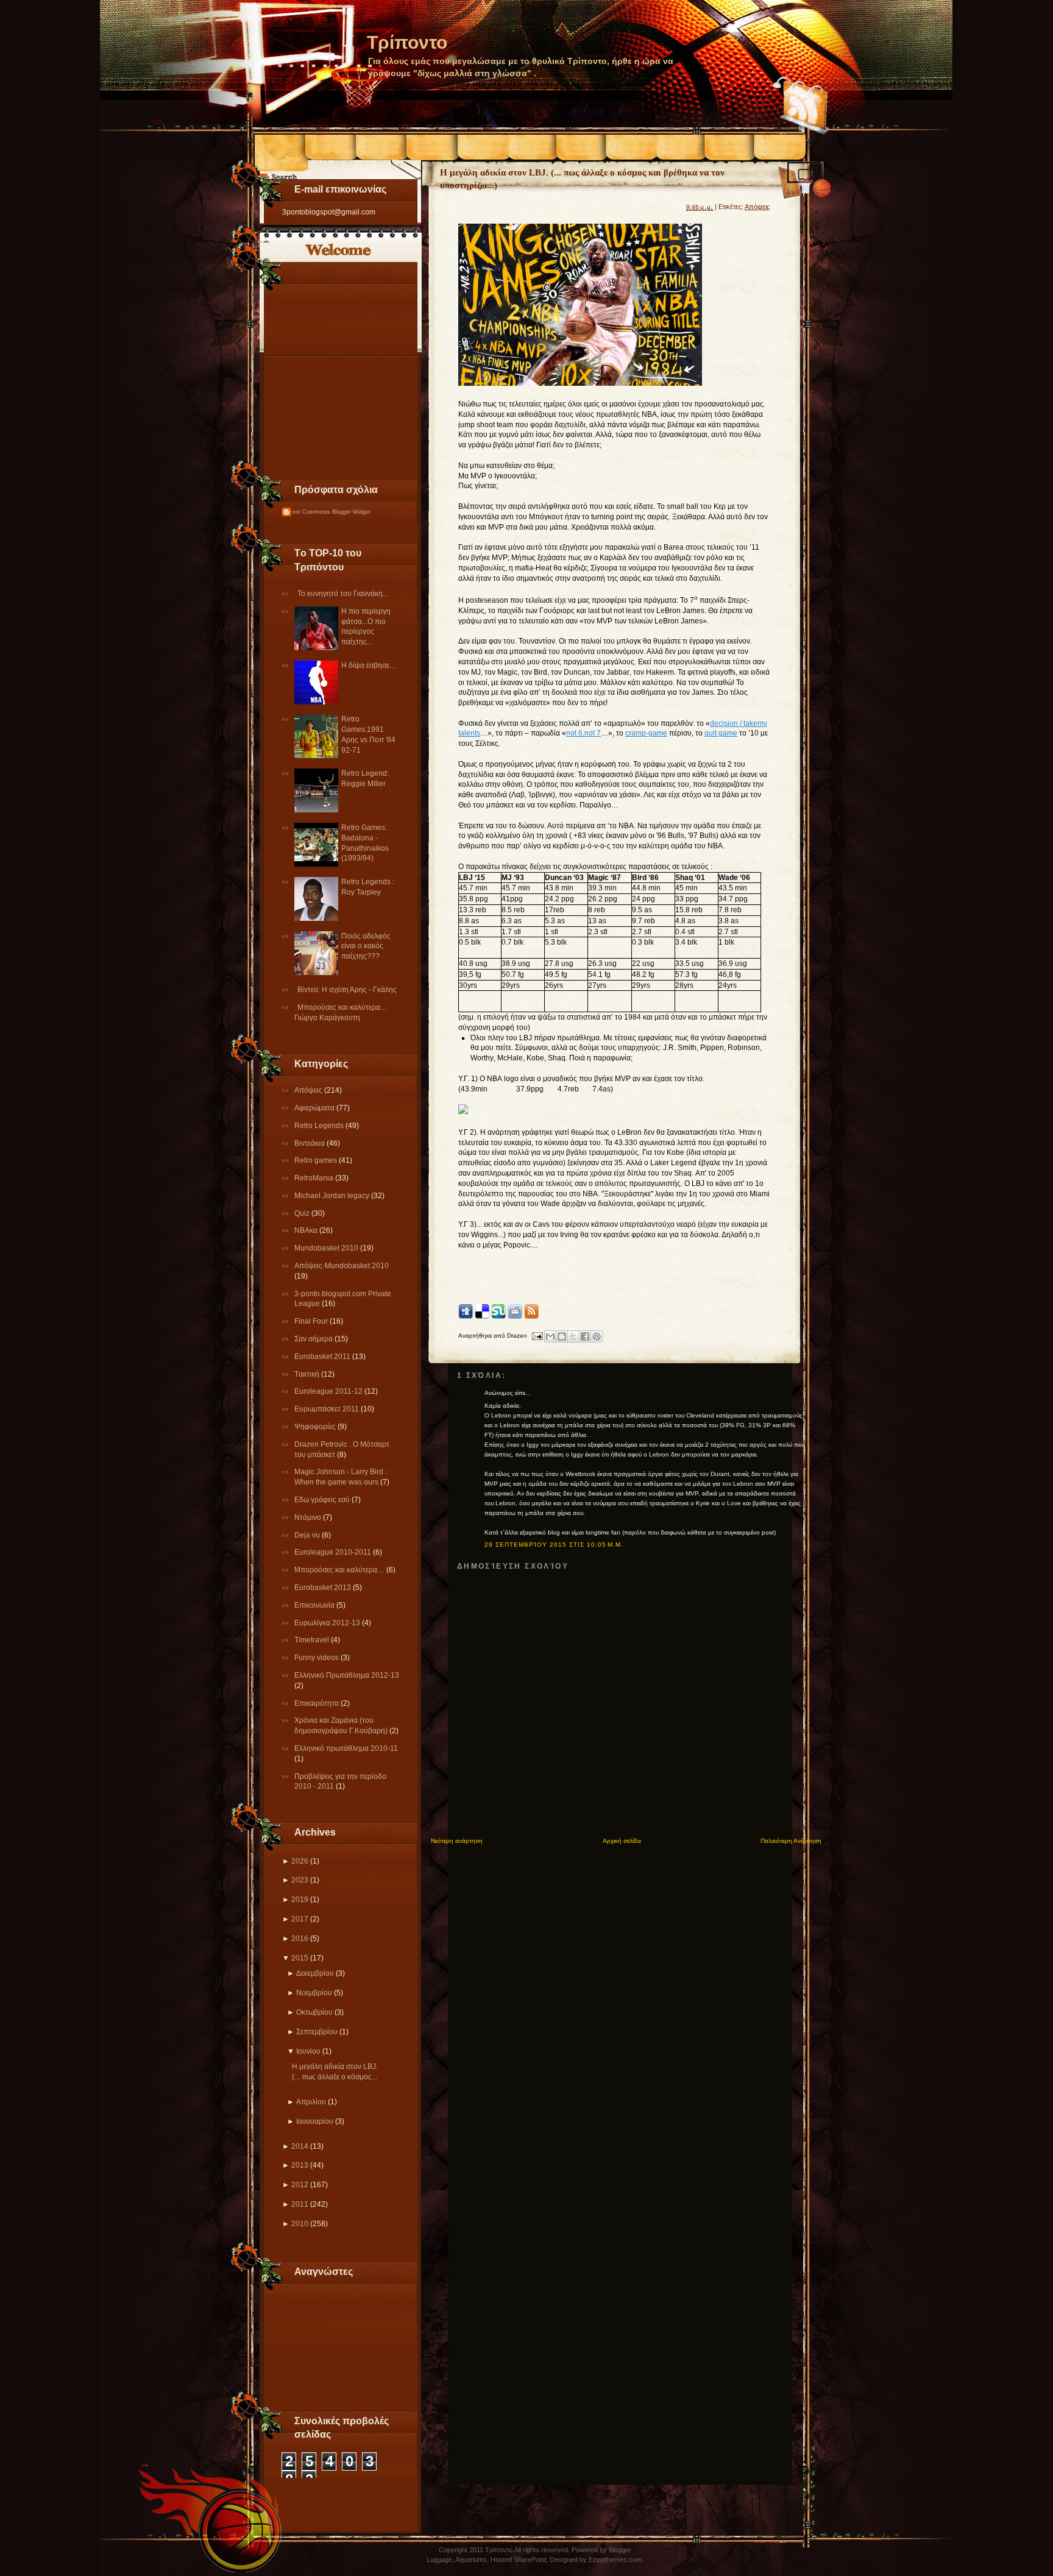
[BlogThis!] (562, 1336)
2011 (300, 2204)
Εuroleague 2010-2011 (334, 1552)
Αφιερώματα (315, 1108)
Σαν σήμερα (314, 1339)
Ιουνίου (308, 2051)
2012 (300, 2185)
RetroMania (315, 1178)
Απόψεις (309, 1090)
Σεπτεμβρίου (317, 2032)
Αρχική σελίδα (622, 1841)
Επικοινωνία (315, 1605)
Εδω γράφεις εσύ (323, 1500)
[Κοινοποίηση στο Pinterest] (597, 1336)
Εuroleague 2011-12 (329, 1391)
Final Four (312, 1321)
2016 (300, 1939)
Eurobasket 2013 (324, 1588)
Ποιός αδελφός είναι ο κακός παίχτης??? (366, 946)
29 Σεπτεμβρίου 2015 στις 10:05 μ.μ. (554, 1545)
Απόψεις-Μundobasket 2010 (342, 1266)
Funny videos (317, 1658)
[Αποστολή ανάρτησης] (537, 1336)
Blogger (620, 2550)
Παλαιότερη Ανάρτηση (791, 1841)
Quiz (303, 1213)
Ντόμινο (309, 1517)
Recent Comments (306, 512)
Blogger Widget (351, 512)
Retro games (317, 1160)
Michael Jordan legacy (333, 1196)
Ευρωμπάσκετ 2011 (328, 1409)
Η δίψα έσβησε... (368, 665)
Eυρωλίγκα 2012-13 (328, 1623)
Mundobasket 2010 (327, 1248)
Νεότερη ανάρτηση (457, 1841)
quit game (721, 733)
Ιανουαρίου (315, 2121)
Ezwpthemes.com (615, 2560)
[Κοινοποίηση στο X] (573, 1336)
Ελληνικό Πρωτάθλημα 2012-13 (347, 1675)
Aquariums (471, 2560)
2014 (300, 2146)
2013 (300, 2165)
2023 (300, 1880)
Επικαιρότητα (317, 1703)
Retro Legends (320, 1126)
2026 (300, 1861)
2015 (300, 1958)
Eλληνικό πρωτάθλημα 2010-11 (346, 1748)
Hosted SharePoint (518, 2560)
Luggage (439, 2560)
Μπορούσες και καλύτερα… (340, 1570)
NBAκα (307, 1230)
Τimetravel (313, 1640)
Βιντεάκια (310, 1143)
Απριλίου (311, 2102)
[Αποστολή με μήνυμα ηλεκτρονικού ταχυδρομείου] (550, 1336)
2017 (300, 1919)
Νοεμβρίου (314, 1993)
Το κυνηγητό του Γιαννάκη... (343, 594)
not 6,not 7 (583, 733)
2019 (300, 1900)
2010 (300, 2224)
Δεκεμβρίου (315, 1973)
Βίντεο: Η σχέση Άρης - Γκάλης (347, 990)
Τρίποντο (407, 42)
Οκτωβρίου (314, 2012)
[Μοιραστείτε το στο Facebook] (585, 1336)
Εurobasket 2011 (323, 1357)
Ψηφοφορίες (316, 1427)
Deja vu (308, 1535)
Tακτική (308, 1374)
